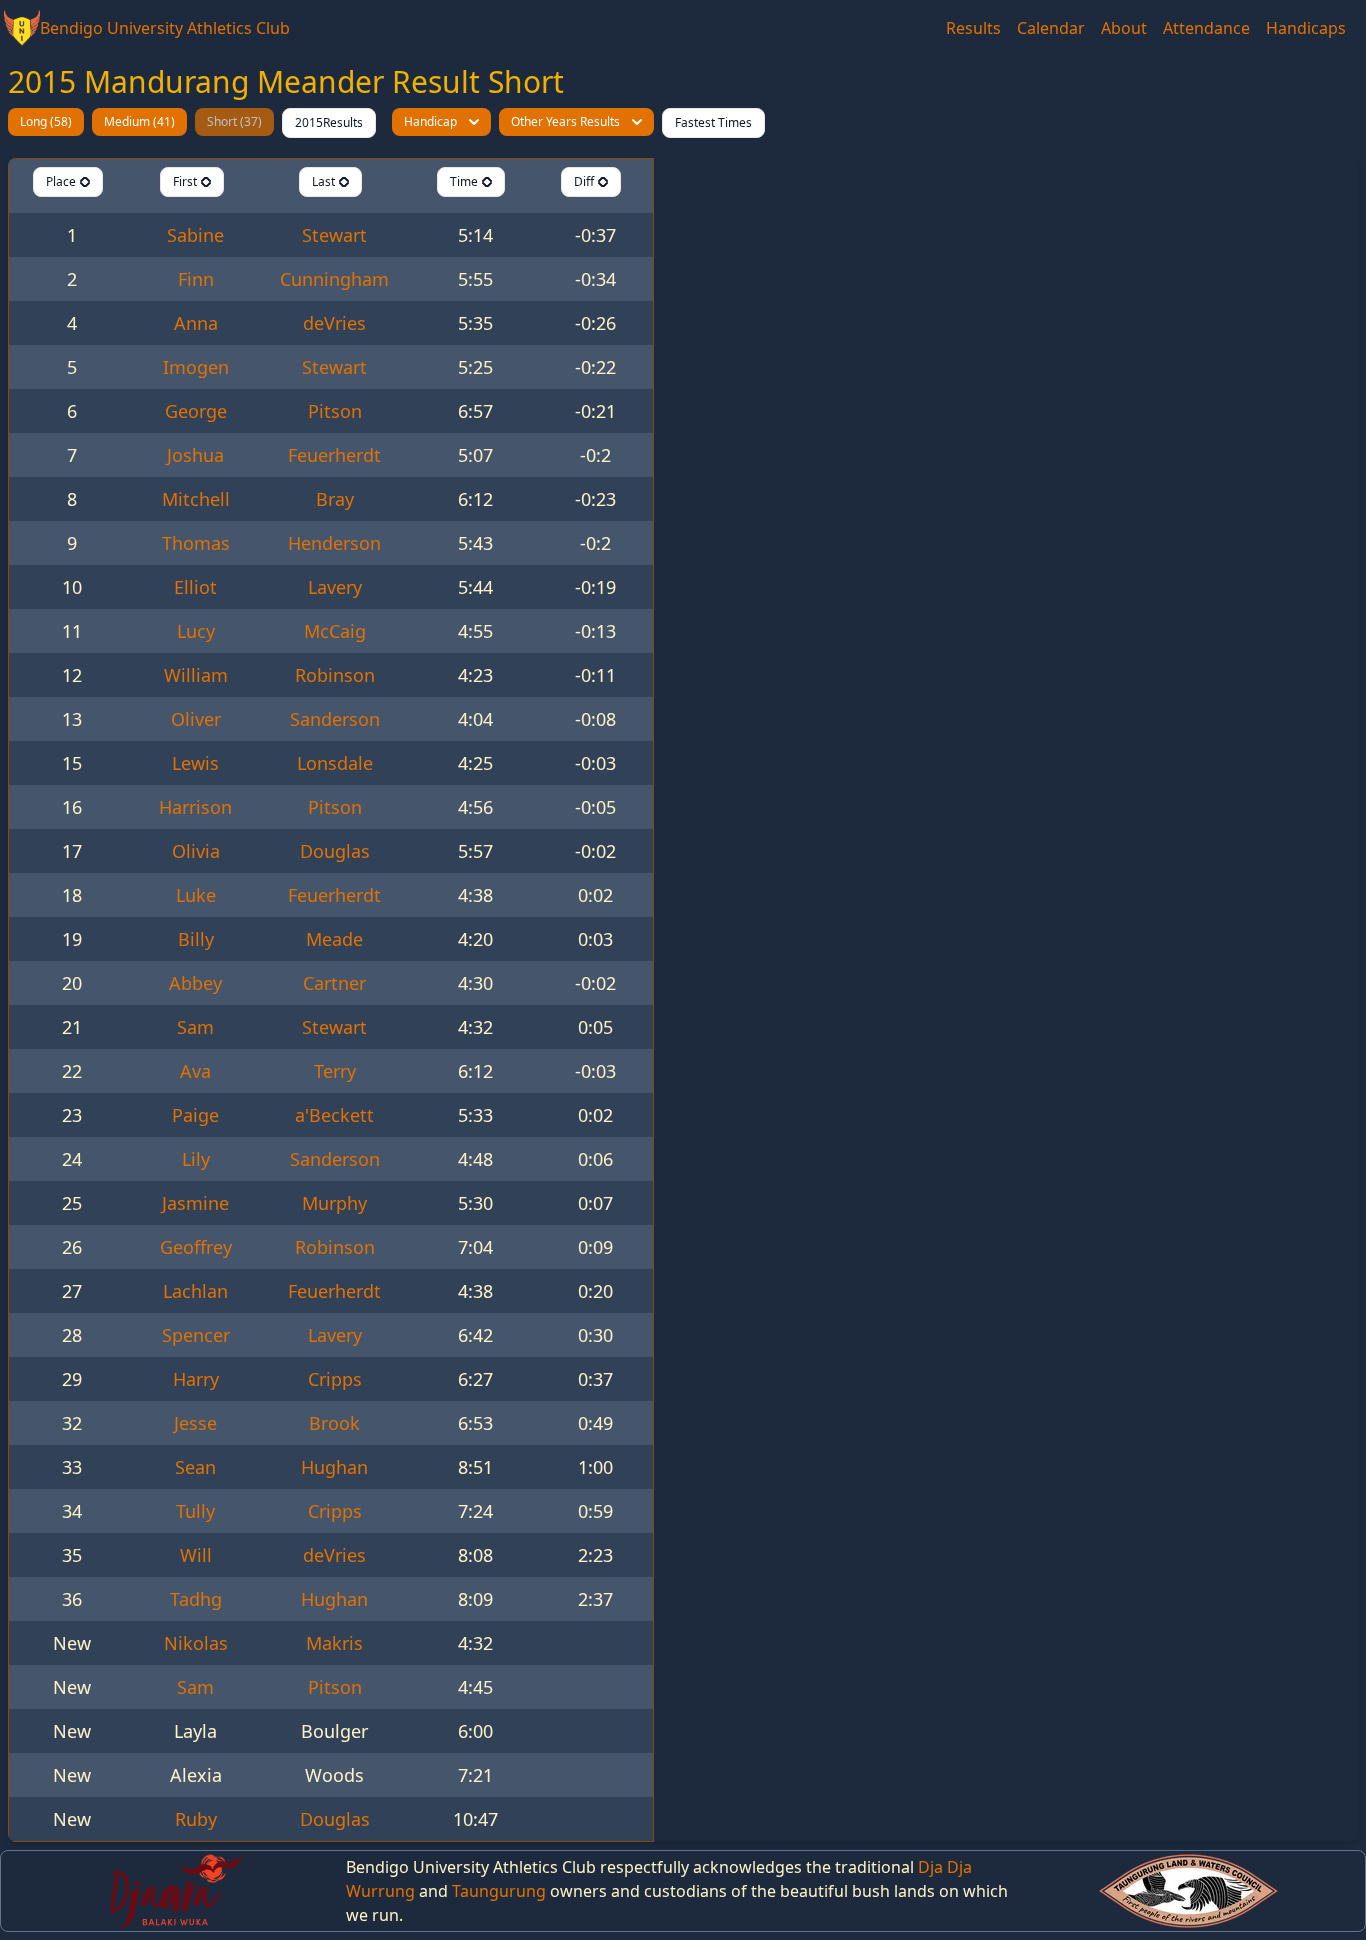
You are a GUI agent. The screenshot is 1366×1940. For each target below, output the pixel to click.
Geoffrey (196, 1247)
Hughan (334, 1467)
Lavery (335, 587)
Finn (196, 279)
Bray (335, 499)
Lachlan (195, 1291)
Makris (334, 1643)
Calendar (1051, 28)
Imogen (196, 367)
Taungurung (499, 1891)
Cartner (334, 983)
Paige (195, 1115)
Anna (196, 323)
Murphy (334, 1203)
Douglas (335, 851)
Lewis (195, 763)
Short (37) (234, 121)
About (1124, 28)
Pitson (335, 411)
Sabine (195, 235)
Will (196, 1555)
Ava (195, 1071)
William (196, 675)
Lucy (196, 631)
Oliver (196, 719)
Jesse (195, 1423)
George (196, 411)
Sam (195, 1027)
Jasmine (195, 1203)
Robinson (335, 675)
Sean (195, 1467)
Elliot (195, 587)
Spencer (196, 1335)
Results (973, 28)
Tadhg (196, 1599)
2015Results (329, 122)
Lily (196, 1159)
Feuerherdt (334, 455)
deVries (334, 323)
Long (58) (46, 121)
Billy (196, 939)
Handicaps (1306, 28)
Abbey (195, 983)
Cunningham (334, 279)
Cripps (335, 1379)
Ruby (196, 1819)
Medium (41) (139, 121)
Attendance (1206, 28)
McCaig (335, 631)
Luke (196, 895)
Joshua (195, 455)
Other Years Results (565, 121)
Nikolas (196, 1643)
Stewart (334, 235)
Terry (335, 1071)
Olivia (196, 851)
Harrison (195, 807)
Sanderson (335, 719)
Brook (334, 1423)
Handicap (430, 121)
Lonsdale (335, 763)
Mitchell (196, 499)
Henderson (334, 543)
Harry (196, 1379)
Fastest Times (713, 122)
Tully (195, 1511)
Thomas (196, 543)
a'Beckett (334, 1115)
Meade (334, 939)
